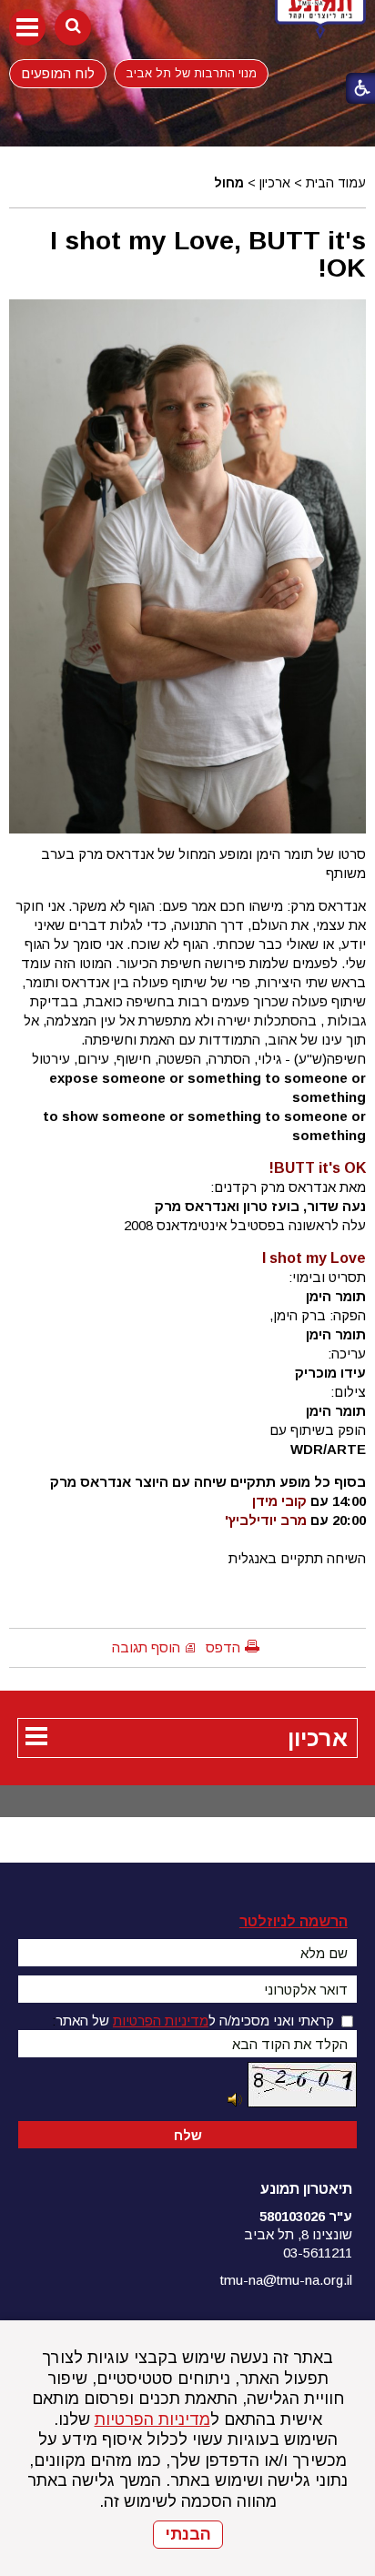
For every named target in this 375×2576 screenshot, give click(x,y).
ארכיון (275, 183)
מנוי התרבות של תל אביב (191, 73)
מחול (229, 183)
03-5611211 (318, 2253)
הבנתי (188, 2534)
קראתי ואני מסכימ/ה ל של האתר (195, 2020)
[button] (27, 27)
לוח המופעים (58, 73)
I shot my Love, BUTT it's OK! (208, 254)
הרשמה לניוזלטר (294, 1921)
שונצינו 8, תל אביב (298, 2234)
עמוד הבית (336, 183)
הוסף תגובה (146, 1647)
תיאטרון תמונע (306, 2189)
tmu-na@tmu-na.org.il (286, 2280)
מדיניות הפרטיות (152, 2419)
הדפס (223, 1647)
